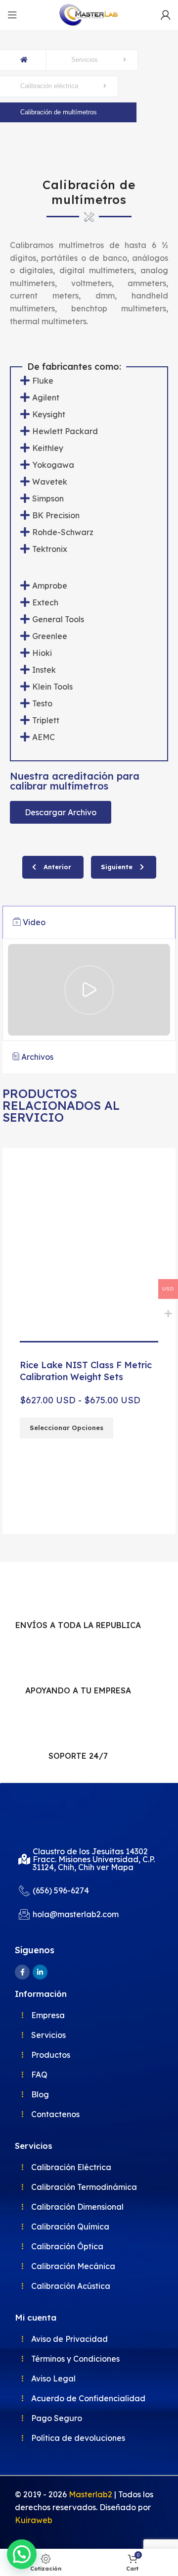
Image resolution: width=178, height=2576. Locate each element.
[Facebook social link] (22, 1972)
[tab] (89, 923)
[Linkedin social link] (40, 1972)
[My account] (166, 15)
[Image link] (52, 1817)
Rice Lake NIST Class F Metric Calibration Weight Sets (86, 1371)
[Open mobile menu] (12, 15)
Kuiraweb (34, 2520)
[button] (7, 1338)
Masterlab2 (90, 2494)
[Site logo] (89, 14)
